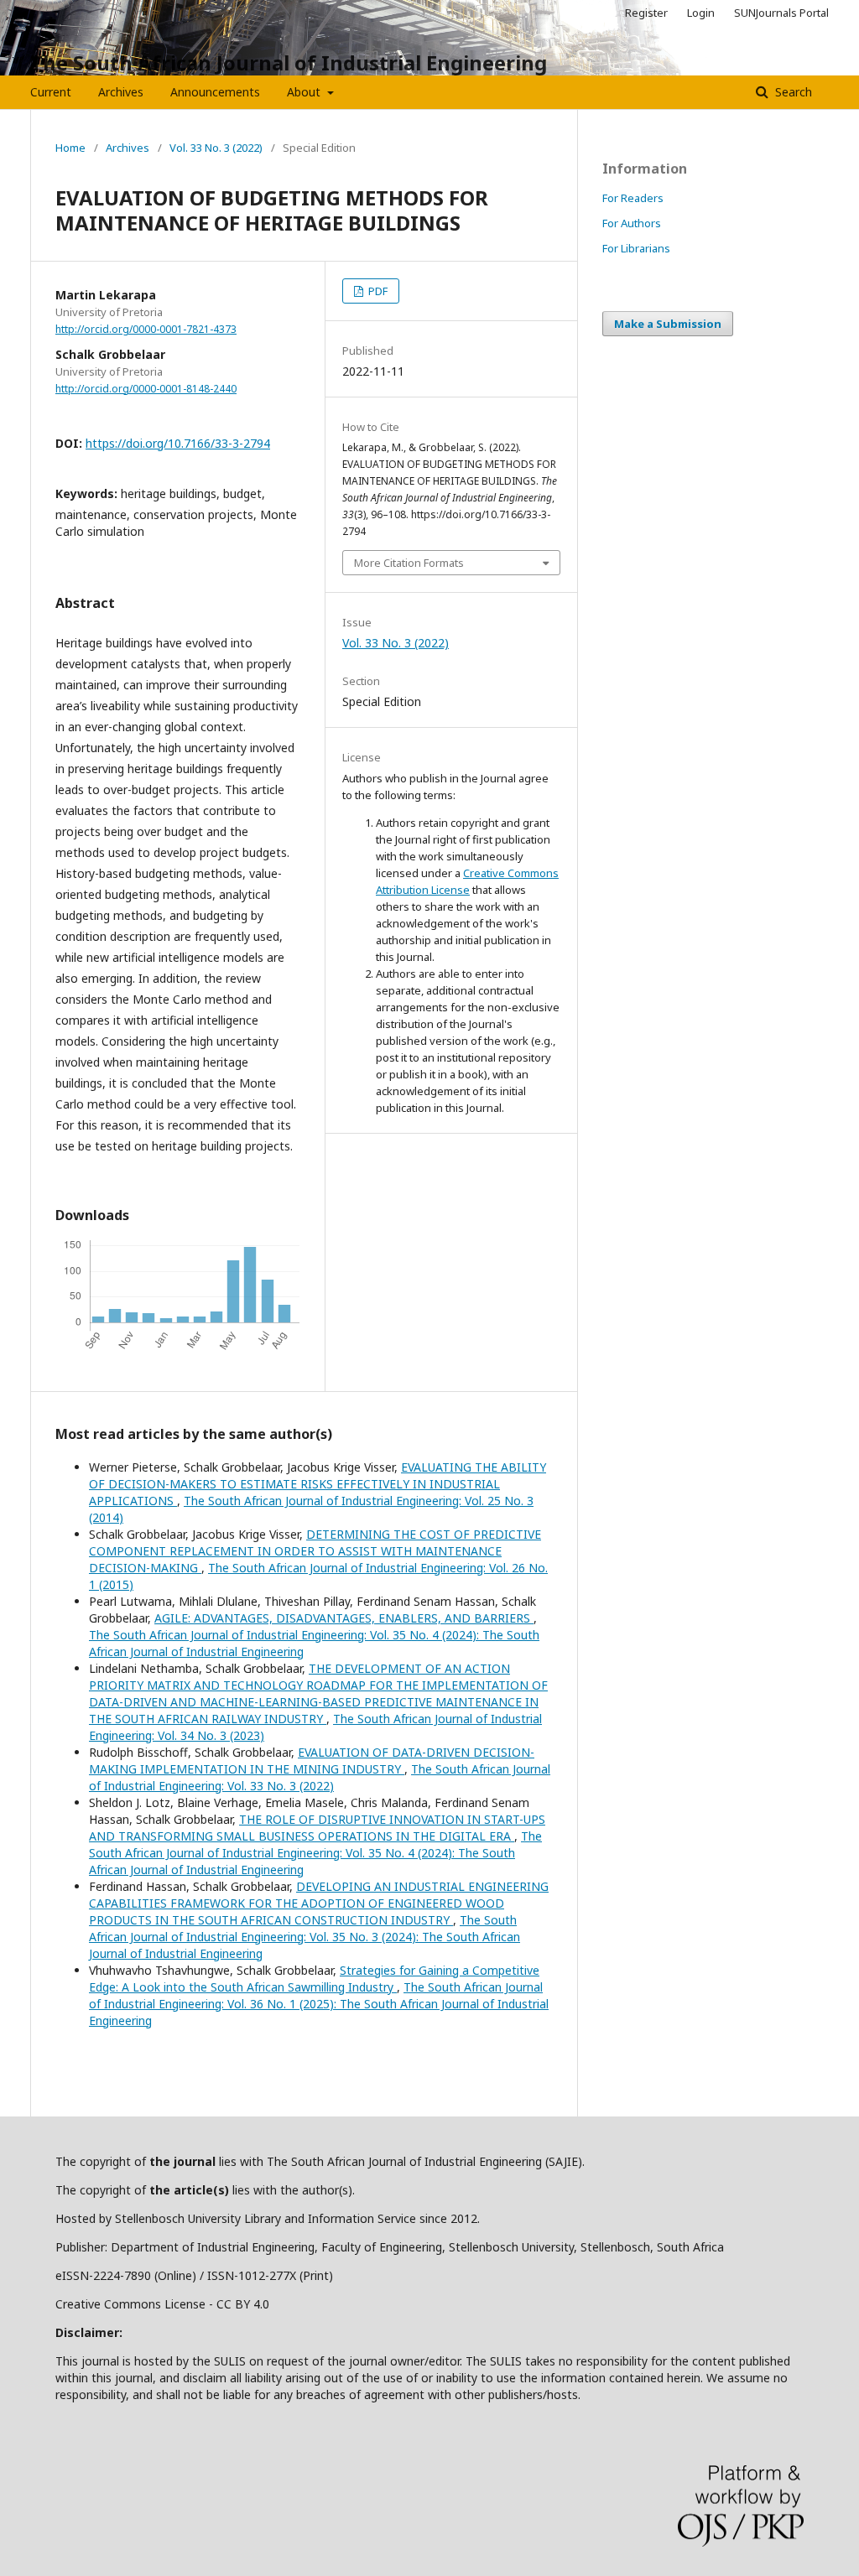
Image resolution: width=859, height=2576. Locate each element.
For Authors (632, 223)
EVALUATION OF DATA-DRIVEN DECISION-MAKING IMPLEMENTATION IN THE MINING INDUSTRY (312, 1761)
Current (51, 92)
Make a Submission (668, 324)
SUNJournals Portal (781, 13)
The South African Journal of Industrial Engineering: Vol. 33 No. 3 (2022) (320, 1777)
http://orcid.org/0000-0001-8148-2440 (146, 389)
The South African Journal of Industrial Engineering (289, 62)
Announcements (215, 92)
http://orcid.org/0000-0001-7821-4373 (146, 329)
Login (701, 13)
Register (646, 13)
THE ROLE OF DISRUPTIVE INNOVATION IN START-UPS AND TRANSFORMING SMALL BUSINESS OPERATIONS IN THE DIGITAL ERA (317, 1828)
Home (70, 148)
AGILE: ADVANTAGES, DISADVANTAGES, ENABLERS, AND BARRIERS (344, 1618)
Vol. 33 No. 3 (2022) (216, 148)
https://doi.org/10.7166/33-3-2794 (178, 443)
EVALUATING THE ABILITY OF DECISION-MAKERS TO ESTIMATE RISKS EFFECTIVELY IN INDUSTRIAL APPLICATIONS (318, 1484)
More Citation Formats (409, 563)
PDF (377, 291)
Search (792, 92)
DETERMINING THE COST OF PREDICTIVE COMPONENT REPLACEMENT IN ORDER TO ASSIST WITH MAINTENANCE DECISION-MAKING (315, 1551)
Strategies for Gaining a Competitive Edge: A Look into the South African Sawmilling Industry (314, 1979)
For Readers (633, 198)
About (305, 92)
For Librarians (636, 248)
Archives (121, 92)
